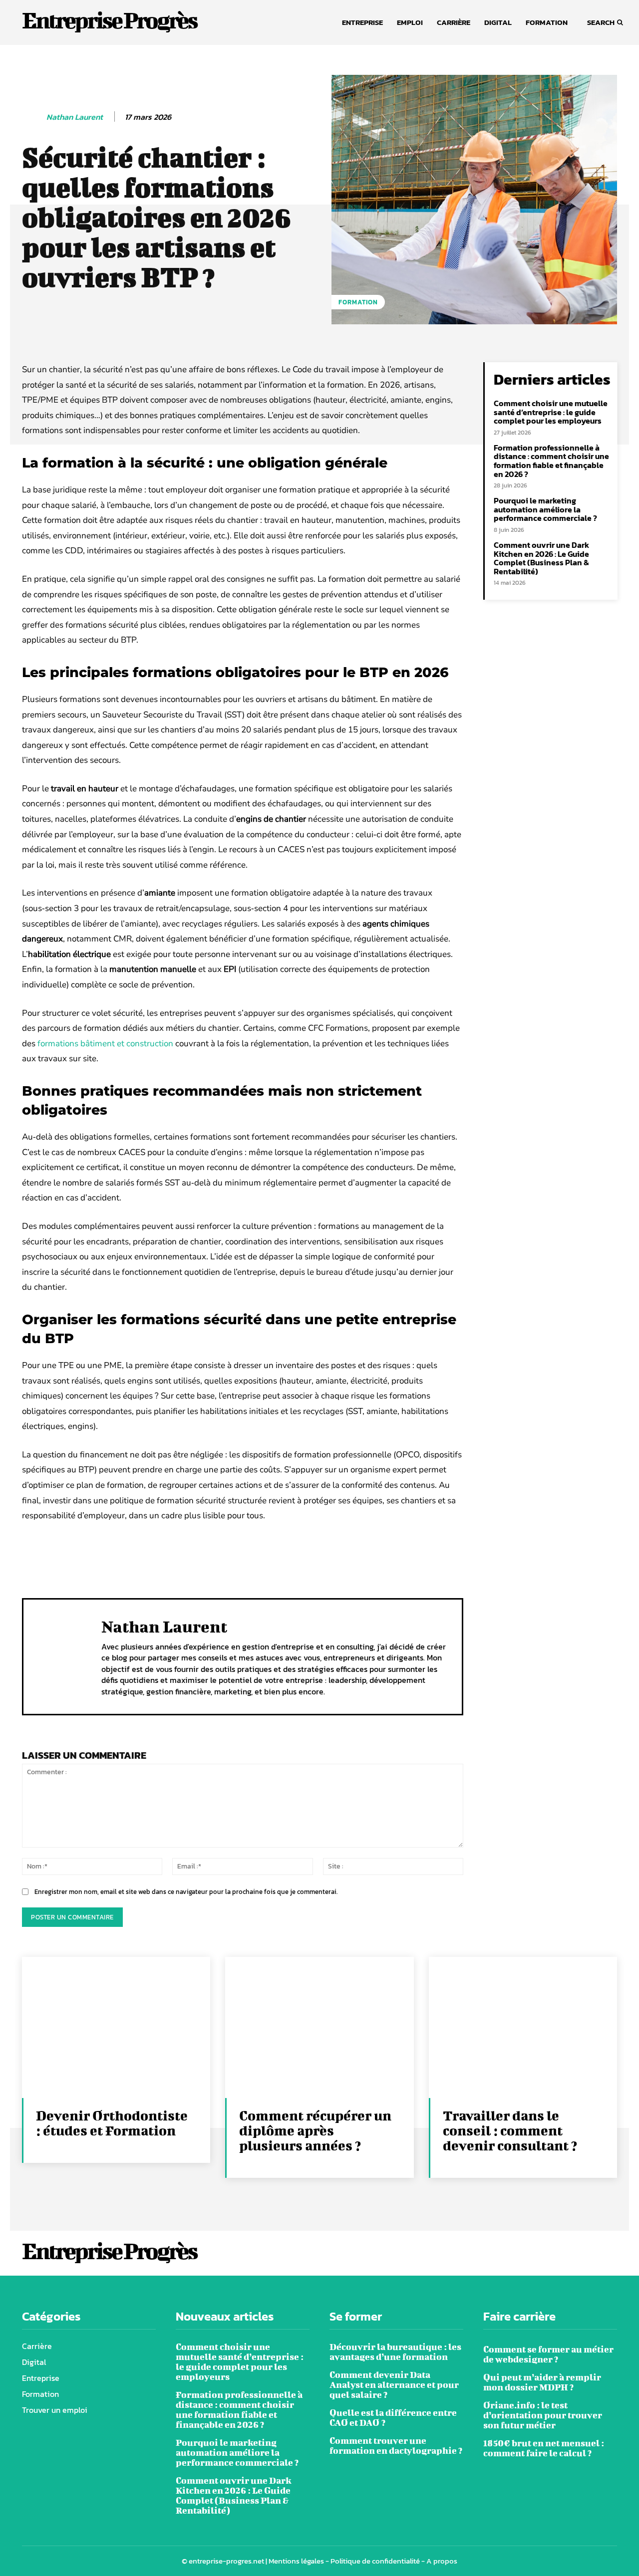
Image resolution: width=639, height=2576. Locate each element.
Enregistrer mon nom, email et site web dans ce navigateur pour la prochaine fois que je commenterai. (186, 1892)
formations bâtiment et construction (105, 1044)
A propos (442, 2561)
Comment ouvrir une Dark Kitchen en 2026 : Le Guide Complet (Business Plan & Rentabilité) (541, 558)
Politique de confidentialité (375, 2561)
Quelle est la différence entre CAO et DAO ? (393, 2418)
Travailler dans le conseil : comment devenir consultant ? (510, 2130)
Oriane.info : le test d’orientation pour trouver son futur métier (543, 2415)
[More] (346, 1555)
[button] (602, 22)
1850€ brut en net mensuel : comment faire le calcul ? (544, 2448)
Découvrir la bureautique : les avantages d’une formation (395, 2352)
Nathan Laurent (75, 117)
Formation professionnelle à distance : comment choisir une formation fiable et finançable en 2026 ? (551, 461)
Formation (358, 302)
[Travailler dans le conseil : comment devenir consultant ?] (523, 2027)
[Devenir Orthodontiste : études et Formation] (116, 2027)
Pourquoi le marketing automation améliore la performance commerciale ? (545, 509)
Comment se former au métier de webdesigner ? (548, 2354)
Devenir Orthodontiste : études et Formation (112, 2123)
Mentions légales (296, 2561)
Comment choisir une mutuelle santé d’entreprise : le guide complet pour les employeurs (551, 412)
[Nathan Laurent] (33, 117)
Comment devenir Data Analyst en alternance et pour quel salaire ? (394, 2385)
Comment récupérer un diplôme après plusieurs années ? (315, 2130)
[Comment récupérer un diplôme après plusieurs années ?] (319, 2027)
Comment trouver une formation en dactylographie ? (396, 2446)
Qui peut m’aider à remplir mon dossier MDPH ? (542, 2382)
